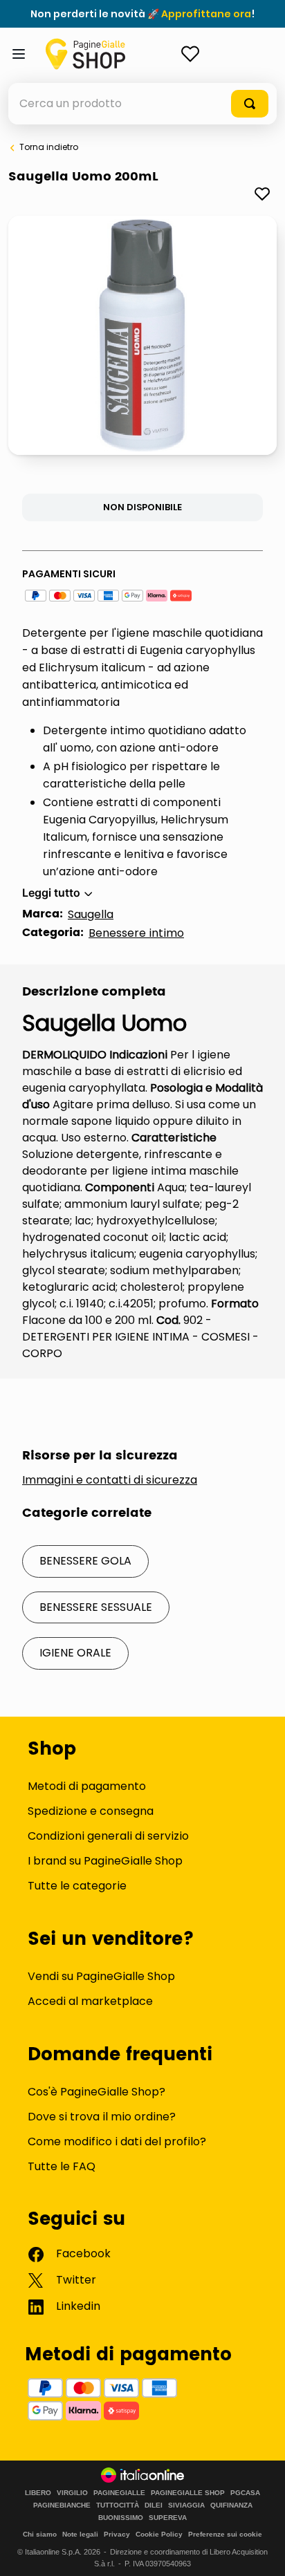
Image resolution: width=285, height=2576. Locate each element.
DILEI (154, 2505)
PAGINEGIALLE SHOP (188, 2493)
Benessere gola (85, 1561)
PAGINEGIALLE (119, 2493)
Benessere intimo (136, 933)
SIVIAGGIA (186, 2505)
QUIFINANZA (231, 2505)
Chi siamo (40, 2534)
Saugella (91, 914)
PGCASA (245, 2493)
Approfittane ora (206, 14)
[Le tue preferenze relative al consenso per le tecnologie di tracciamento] (261, 2552)
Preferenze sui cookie (225, 2534)
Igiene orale (75, 1653)
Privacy (117, 2534)
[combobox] (142, 104)
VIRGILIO (72, 2493)
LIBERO (38, 2493)
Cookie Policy (159, 2534)
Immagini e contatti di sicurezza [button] (110, 1480)
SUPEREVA (168, 2518)
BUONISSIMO (121, 2518)
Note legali (80, 2534)
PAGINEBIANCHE (62, 2505)
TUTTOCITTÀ (118, 2505)
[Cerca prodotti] (250, 104)
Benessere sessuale (96, 1607)
